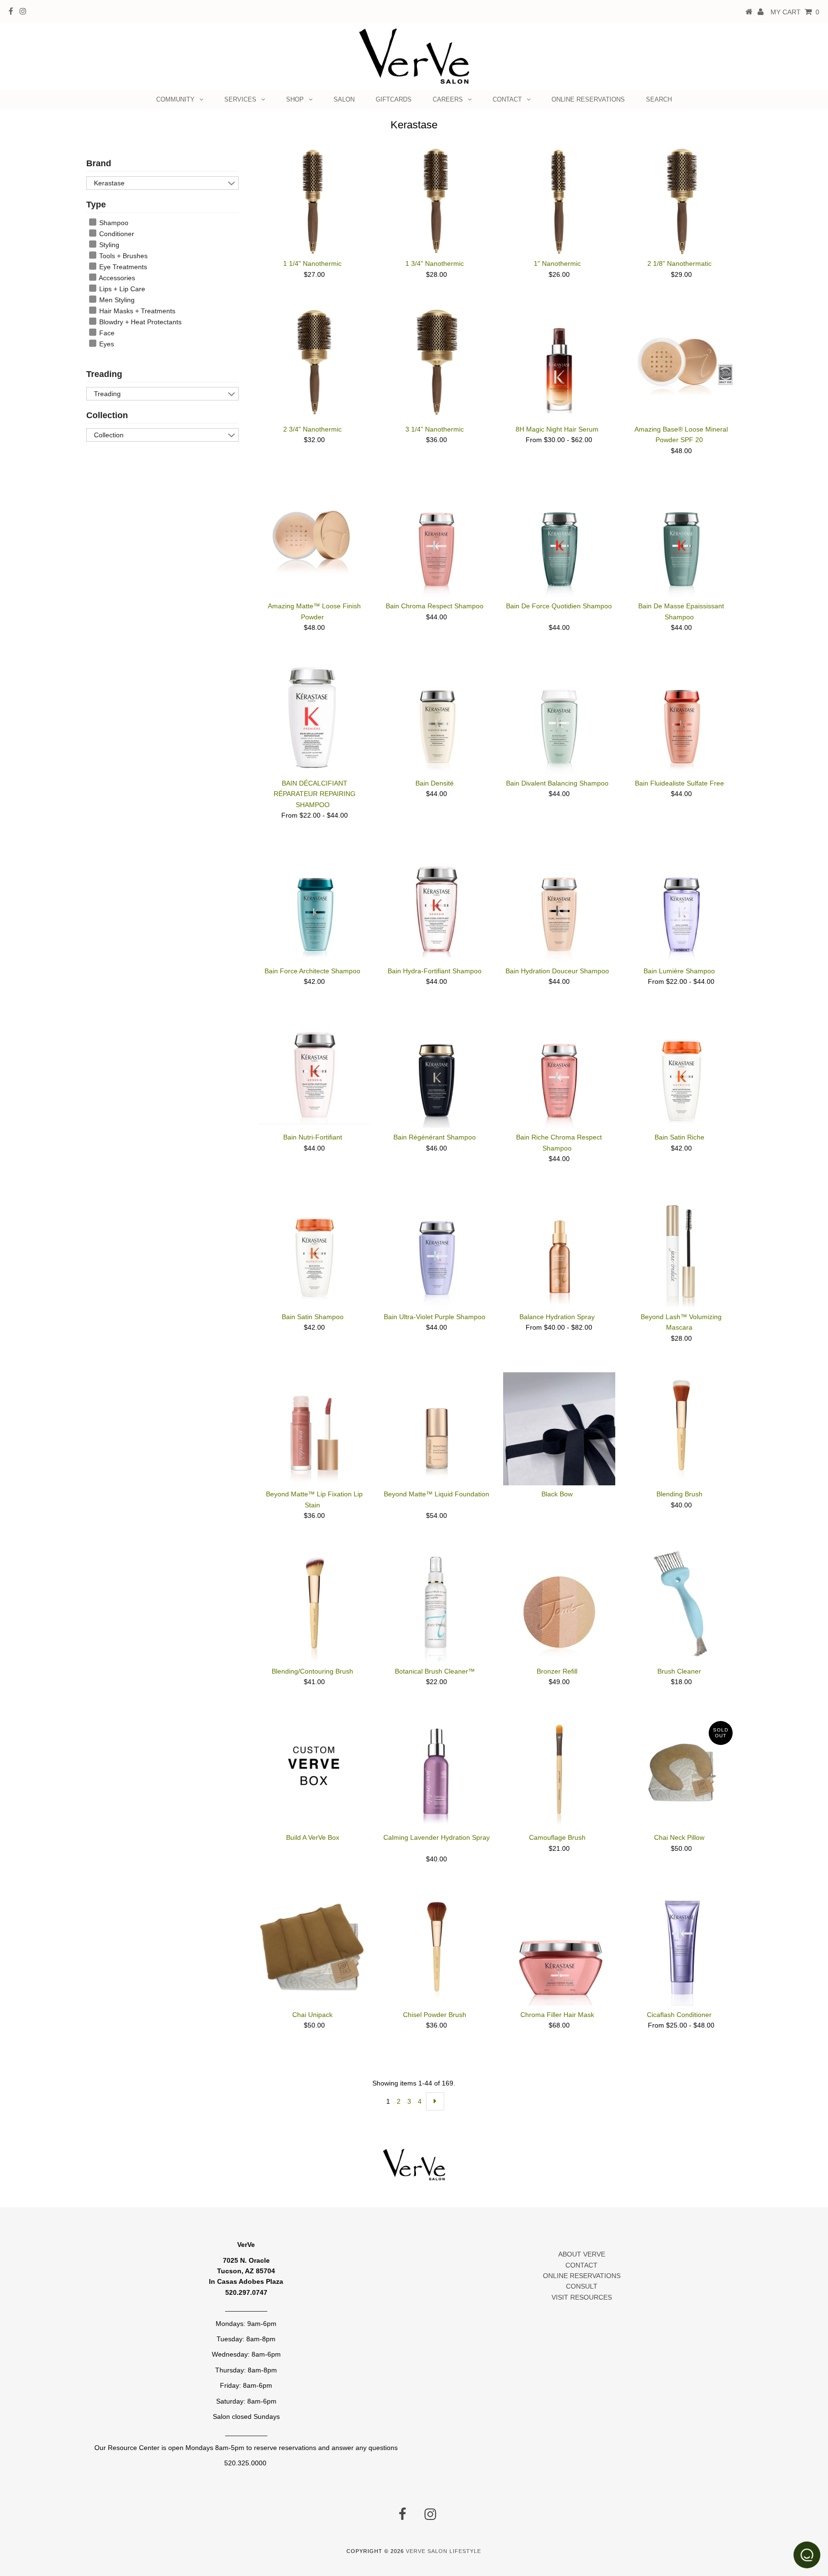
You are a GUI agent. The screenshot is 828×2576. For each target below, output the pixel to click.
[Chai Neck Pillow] (681, 1772)
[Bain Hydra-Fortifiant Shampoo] (437, 904)
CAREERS (448, 99)
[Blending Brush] (681, 1428)
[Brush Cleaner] (681, 1603)
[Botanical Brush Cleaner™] (437, 1606)
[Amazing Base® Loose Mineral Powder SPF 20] (681, 361)
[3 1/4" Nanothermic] (437, 362)
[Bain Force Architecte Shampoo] (314, 906)
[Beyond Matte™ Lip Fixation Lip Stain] (314, 1428)
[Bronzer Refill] (559, 1606)
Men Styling (116, 300)
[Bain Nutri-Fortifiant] (314, 1070)
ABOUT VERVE (582, 2254)
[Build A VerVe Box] (314, 1769)
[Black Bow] (559, 1429)
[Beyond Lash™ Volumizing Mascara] (681, 1250)
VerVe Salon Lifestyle (443, 2551)
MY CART (795, 12)
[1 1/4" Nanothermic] (314, 201)
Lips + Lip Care (121, 289)
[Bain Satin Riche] (681, 1071)
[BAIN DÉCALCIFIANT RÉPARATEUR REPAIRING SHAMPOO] (314, 718)
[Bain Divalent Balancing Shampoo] (559, 718)
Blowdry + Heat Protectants (139, 322)
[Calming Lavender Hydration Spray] (437, 1772)
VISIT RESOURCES (582, 2297)
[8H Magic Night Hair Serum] (559, 365)
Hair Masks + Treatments (136, 311)
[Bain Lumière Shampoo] (681, 906)
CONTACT (507, 99)
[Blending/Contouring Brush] (314, 1606)
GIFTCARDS (394, 99)
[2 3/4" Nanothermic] (314, 362)
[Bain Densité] (437, 718)
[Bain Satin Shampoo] (314, 1249)
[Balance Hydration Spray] (559, 1249)
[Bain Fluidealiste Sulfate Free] (681, 718)
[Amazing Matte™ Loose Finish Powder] (314, 533)
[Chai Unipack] (314, 1949)
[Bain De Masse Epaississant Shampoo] (681, 541)
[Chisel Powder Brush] (437, 1949)
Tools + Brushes (122, 256)
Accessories (116, 278)
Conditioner (116, 234)
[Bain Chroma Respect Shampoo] (437, 541)
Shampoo (113, 223)
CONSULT (582, 2286)
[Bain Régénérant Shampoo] (437, 1072)
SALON (344, 99)
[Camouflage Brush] (559, 1772)
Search (659, 99)
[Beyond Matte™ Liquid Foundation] (437, 1428)
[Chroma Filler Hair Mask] (559, 1949)
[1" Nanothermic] (559, 201)
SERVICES (240, 99)
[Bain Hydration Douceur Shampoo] (559, 906)
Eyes (106, 344)
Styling (108, 245)
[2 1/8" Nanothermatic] (681, 201)
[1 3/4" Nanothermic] (437, 201)
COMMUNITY (175, 99)
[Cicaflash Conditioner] (681, 1949)
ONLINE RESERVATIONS (588, 99)
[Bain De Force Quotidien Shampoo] (559, 541)
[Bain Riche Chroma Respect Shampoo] (559, 1072)
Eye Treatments (122, 267)
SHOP (295, 99)
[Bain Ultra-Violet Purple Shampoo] (437, 1249)
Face (106, 333)
